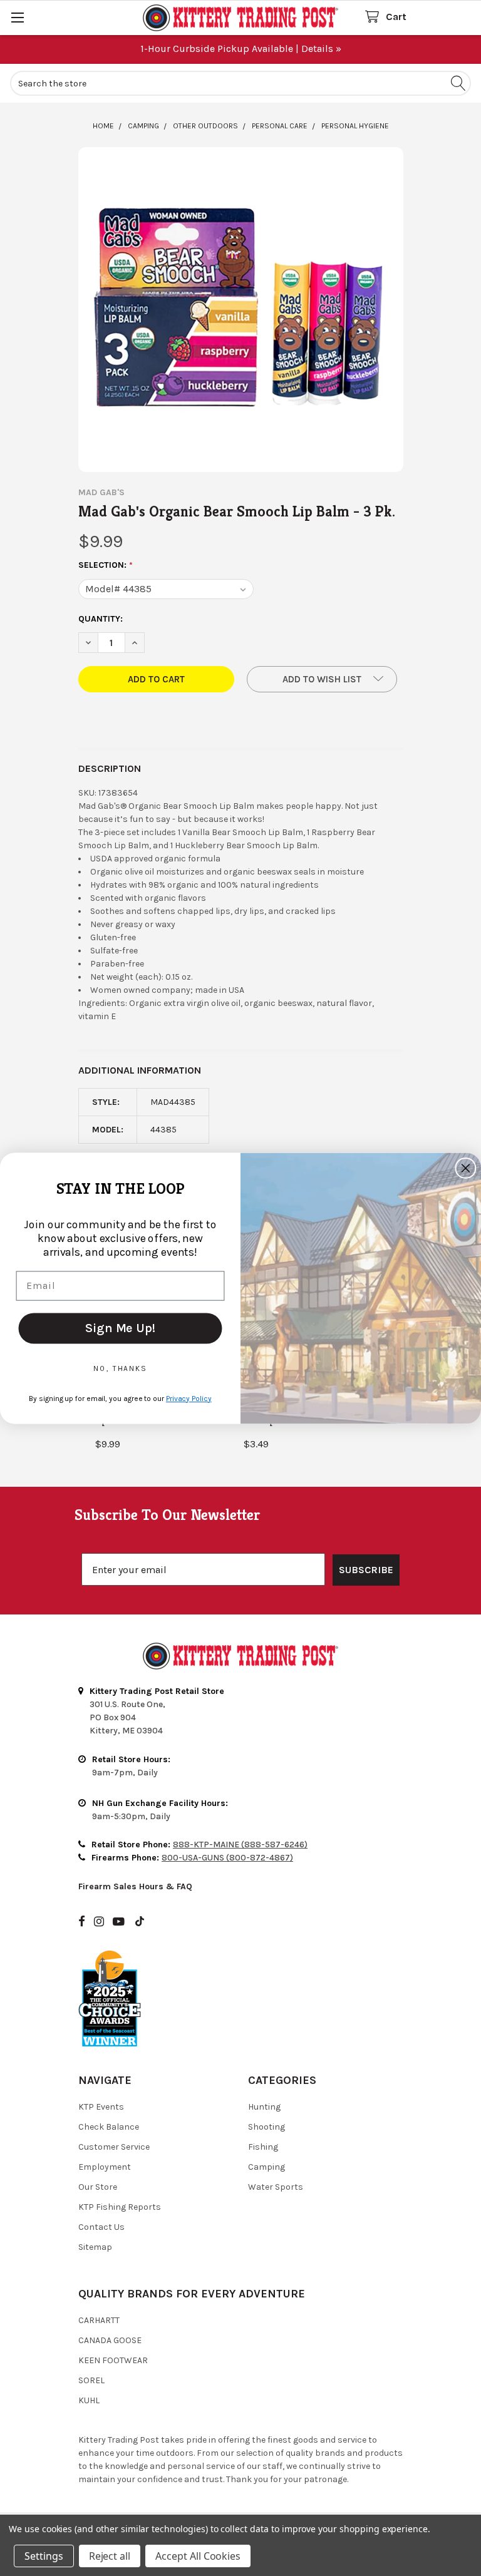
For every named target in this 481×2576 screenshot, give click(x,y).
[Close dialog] (466, 1168)
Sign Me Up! (120, 1327)
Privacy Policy (189, 1398)
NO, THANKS (120, 1368)
